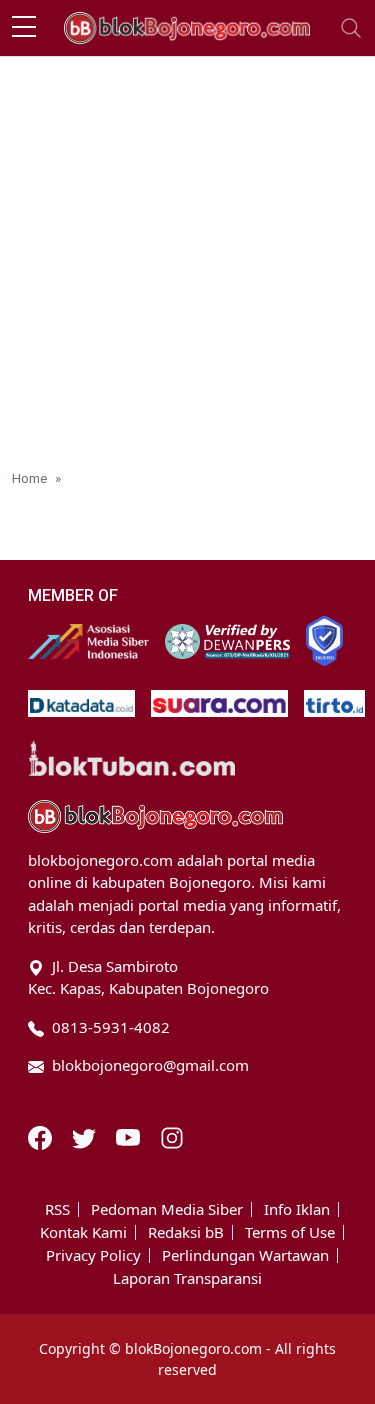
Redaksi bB (186, 1232)
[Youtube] (130, 1136)
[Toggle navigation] (351, 28)
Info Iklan (297, 1209)
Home (29, 478)
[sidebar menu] (24, 28)
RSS (57, 1209)
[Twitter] (86, 1136)
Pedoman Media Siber (167, 1209)
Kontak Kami (83, 1232)
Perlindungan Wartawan (245, 1255)
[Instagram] (172, 1136)
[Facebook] (42, 1136)
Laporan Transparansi (187, 1278)
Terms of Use (290, 1232)
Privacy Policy (93, 1255)
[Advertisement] (187, 254)
